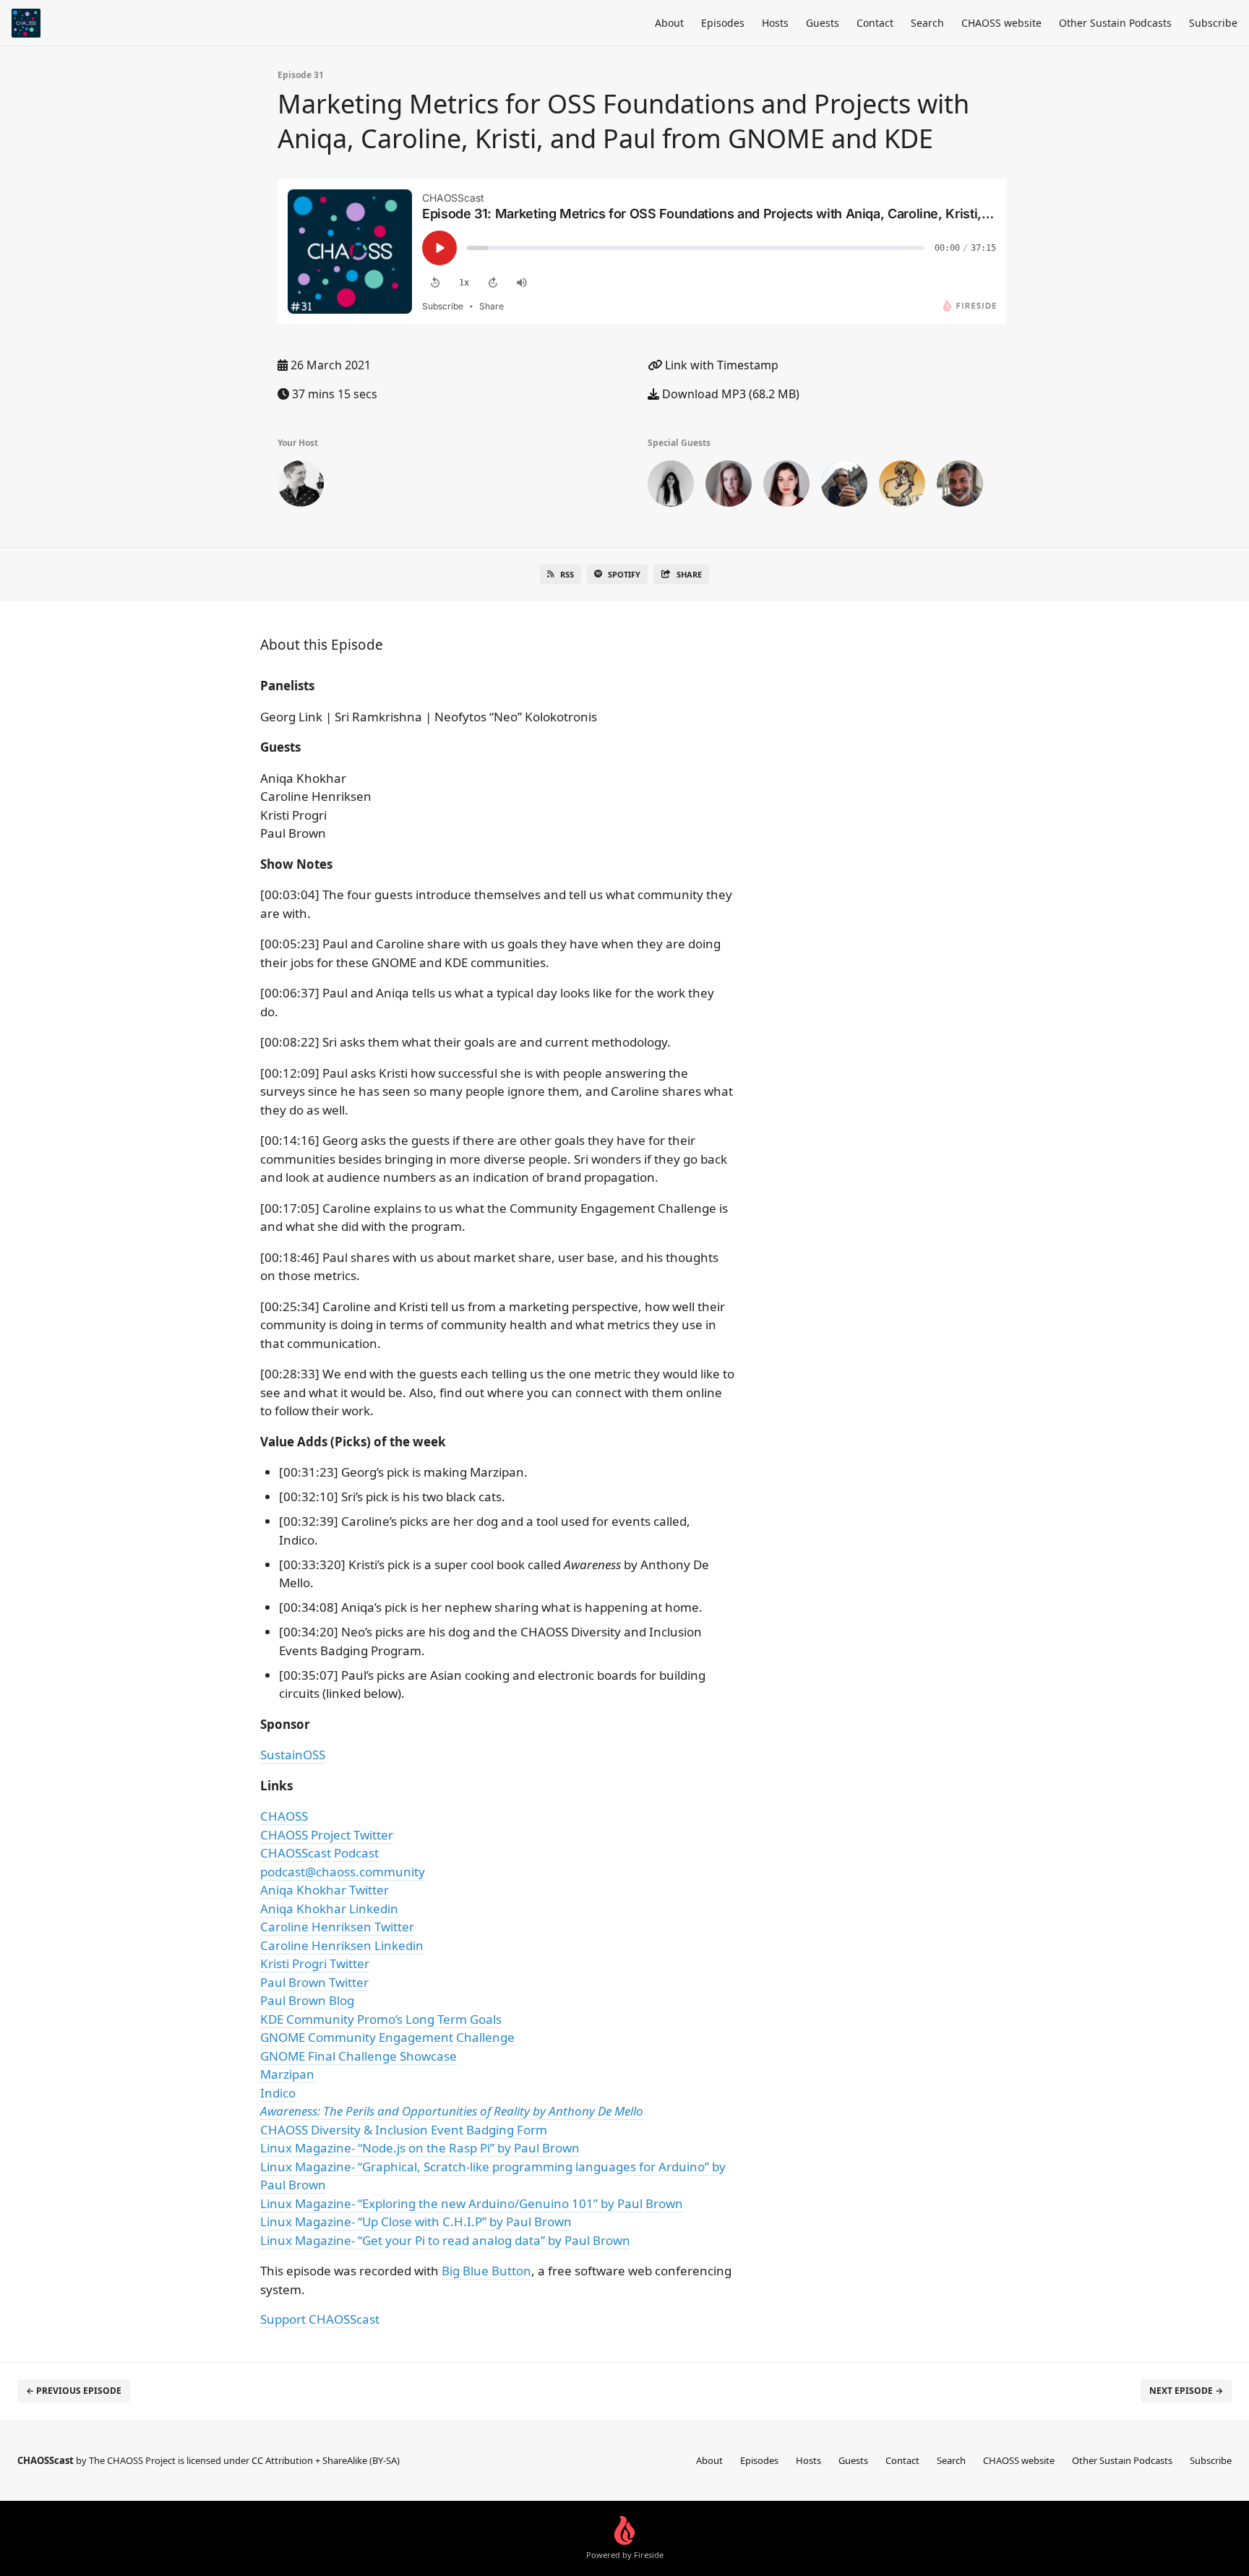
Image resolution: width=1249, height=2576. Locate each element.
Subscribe (1213, 23)
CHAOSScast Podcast (319, 1853)
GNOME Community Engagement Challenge (387, 2037)
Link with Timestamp (720, 365)
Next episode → (1186, 2391)
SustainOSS (293, 1755)
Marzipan (287, 2074)
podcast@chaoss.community (343, 1872)
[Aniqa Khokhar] (671, 486)
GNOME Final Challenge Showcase (359, 2056)
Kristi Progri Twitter (315, 1963)
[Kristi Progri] (786, 486)
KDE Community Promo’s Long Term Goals (381, 2019)
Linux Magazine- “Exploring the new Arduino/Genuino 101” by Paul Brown (472, 2203)
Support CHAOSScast (320, 2319)
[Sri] (960, 486)
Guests (823, 23)
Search (927, 23)
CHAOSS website (1001, 23)
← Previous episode (74, 2391)
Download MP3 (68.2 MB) (729, 394)
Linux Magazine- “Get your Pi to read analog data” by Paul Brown (445, 2240)
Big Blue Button (486, 2271)
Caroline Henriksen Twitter (337, 1927)
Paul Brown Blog (307, 2000)
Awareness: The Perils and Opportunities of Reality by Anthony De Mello (452, 2111)
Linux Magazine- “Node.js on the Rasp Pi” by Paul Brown (420, 2148)
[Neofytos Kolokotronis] (844, 486)
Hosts (775, 23)
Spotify (624, 574)
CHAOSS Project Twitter (327, 1835)
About (669, 23)
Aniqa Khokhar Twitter (325, 1890)
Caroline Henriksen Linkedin (342, 1945)
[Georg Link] (301, 486)
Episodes (723, 23)
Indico (278, 2093)
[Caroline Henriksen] (729, 486)
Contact (875, 23)
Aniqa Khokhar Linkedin (329, 1909)
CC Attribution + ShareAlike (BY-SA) (326, 2460)
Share (689, 574)
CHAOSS (284, 1816)
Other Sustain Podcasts (1115, 23)
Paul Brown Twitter (314, 1982)
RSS (567, 574)
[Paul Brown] (902, 486)
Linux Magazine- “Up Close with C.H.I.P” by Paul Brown (416, 2221)
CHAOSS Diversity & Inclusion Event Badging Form (404, 2130)
